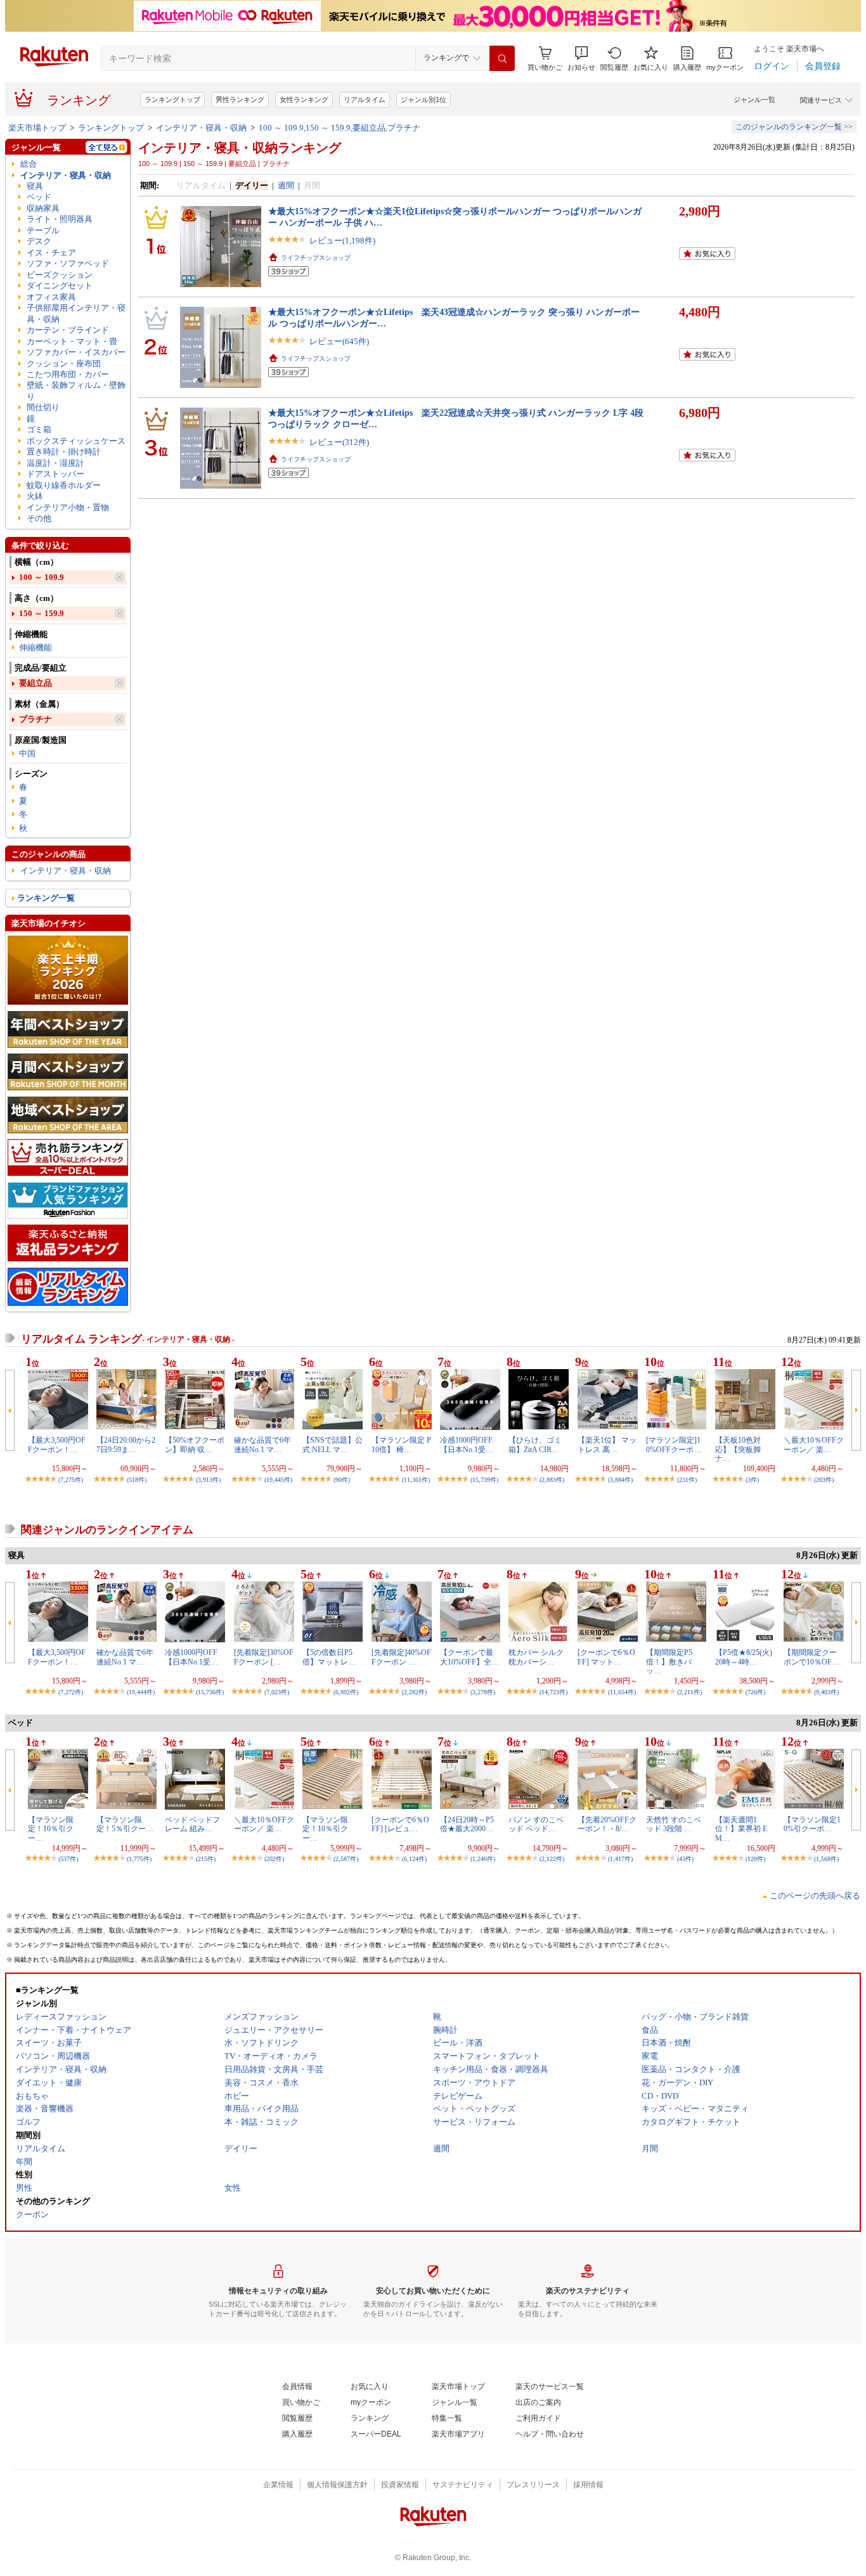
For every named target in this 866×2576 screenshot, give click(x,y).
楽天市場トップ (37, 128)
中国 (27, 753)
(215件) (206, 1859)
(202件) (274, 1859)
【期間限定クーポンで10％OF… (811, 1657)
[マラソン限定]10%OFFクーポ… (674, 1445)
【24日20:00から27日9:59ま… (126, 1445)
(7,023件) (277, 1692)
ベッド (39, 197)
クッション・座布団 (64, 364)
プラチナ (36, 719)
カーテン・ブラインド (68, 330)
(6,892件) (346, 1692)
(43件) (685, 1859)
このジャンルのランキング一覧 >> (794, 127)
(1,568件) (826, 1859)
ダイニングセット (60, 286)
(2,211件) (689, 1692)
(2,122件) (552, 1859)
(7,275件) (71, 1480)
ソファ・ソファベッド (68, 263)
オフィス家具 (51, 297)
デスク (39, 241)
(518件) (137, 1480)
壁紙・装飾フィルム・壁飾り (76, 390)
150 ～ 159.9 (42, 613)
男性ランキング (240, 100)
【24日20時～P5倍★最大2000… (467, 1824)
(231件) (687, 1480)
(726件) (755, 1692)
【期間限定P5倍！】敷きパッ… (669, 1662)
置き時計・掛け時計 (64, 452)
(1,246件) (483, 1859)
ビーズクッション (60, 275)
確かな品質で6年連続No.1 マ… (262, 1445)
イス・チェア (51, 253)
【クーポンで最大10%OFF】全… (469, 1657)
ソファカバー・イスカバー (76, 352)
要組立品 (36, 683)
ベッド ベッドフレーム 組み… (192, 1824)
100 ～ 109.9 (42, 577)
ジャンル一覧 (754, 100)
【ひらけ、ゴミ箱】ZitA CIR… (535, 1445)
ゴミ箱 (39, 429)
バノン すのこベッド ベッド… (536, 1824)
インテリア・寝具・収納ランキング (240, 148)
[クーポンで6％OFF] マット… (606, 1657)
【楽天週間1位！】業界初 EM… (741, 1829)
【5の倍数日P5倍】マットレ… (329, 1657)
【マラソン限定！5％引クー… (125, 1824)
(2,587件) (346, 1859)
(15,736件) (210, 1692)
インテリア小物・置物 (68, 507)
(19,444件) (141, 1692)
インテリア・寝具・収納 (201, 128)
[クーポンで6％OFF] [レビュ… (400, 1824)
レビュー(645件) (339, 341)
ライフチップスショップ (316, 258)
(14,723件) (553, 1692)
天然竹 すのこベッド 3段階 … (674, 1824)
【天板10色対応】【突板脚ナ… (738, 1449)
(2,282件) (414, 1692)
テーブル (43, 230)
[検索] (502, 58)
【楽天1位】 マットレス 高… (607, 1445)
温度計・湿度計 (55, 463)
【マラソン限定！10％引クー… (51, 1829)
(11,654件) (622, 1692)
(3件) (752, 1480)
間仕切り (43, 407)
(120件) (755, 1859)
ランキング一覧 (46, 898)
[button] (581, 59)
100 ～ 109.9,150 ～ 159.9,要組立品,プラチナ (339, 128)
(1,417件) (620, 1859)
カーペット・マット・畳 (72, 341)
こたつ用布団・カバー (68, 374)
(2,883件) (552, 1480)
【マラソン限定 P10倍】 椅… (401, 1445)
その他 (39, 518)
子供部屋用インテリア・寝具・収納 (76, 313)
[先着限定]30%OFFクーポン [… (264, 1657)
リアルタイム (365, 100)
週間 (286, 185)
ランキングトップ (172, 100)
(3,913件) (208, 1480)
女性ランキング (304, 100)
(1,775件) (139, 1859)
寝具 (35, 186)
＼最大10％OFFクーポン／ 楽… (814, 1445)
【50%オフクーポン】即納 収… (195, 1445)
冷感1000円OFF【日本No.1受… (467, 1445)
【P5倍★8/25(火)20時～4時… (744, 1657)
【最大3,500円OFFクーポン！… (57, 1445)
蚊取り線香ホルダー (64, 485)
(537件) (68, 1859)
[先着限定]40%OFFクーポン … (401, 1657)
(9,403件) (826, 1692)
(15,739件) (484, 1480)
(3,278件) (483, 1692)
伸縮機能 (36, 647)
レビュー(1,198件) (342, 241)
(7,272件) (71, 1692)
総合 (29, 164)
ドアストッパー (55, 474)
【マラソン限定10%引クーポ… (812, 1824)
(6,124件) (414, 1859)
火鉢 (35, 496)
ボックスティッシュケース (76, 441)
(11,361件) (416, 1480)
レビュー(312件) (339, 442)
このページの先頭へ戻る (815, 1896)
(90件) (342, 1480)
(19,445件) (278, 1480)
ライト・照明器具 (60, 219)
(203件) (824, 1480)
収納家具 (43, 208)
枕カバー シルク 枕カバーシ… (536, 1657)
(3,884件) (620, 1480)
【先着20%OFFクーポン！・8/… (607, 1824)
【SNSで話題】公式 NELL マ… (333, 1445)
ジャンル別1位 (423, 100)
